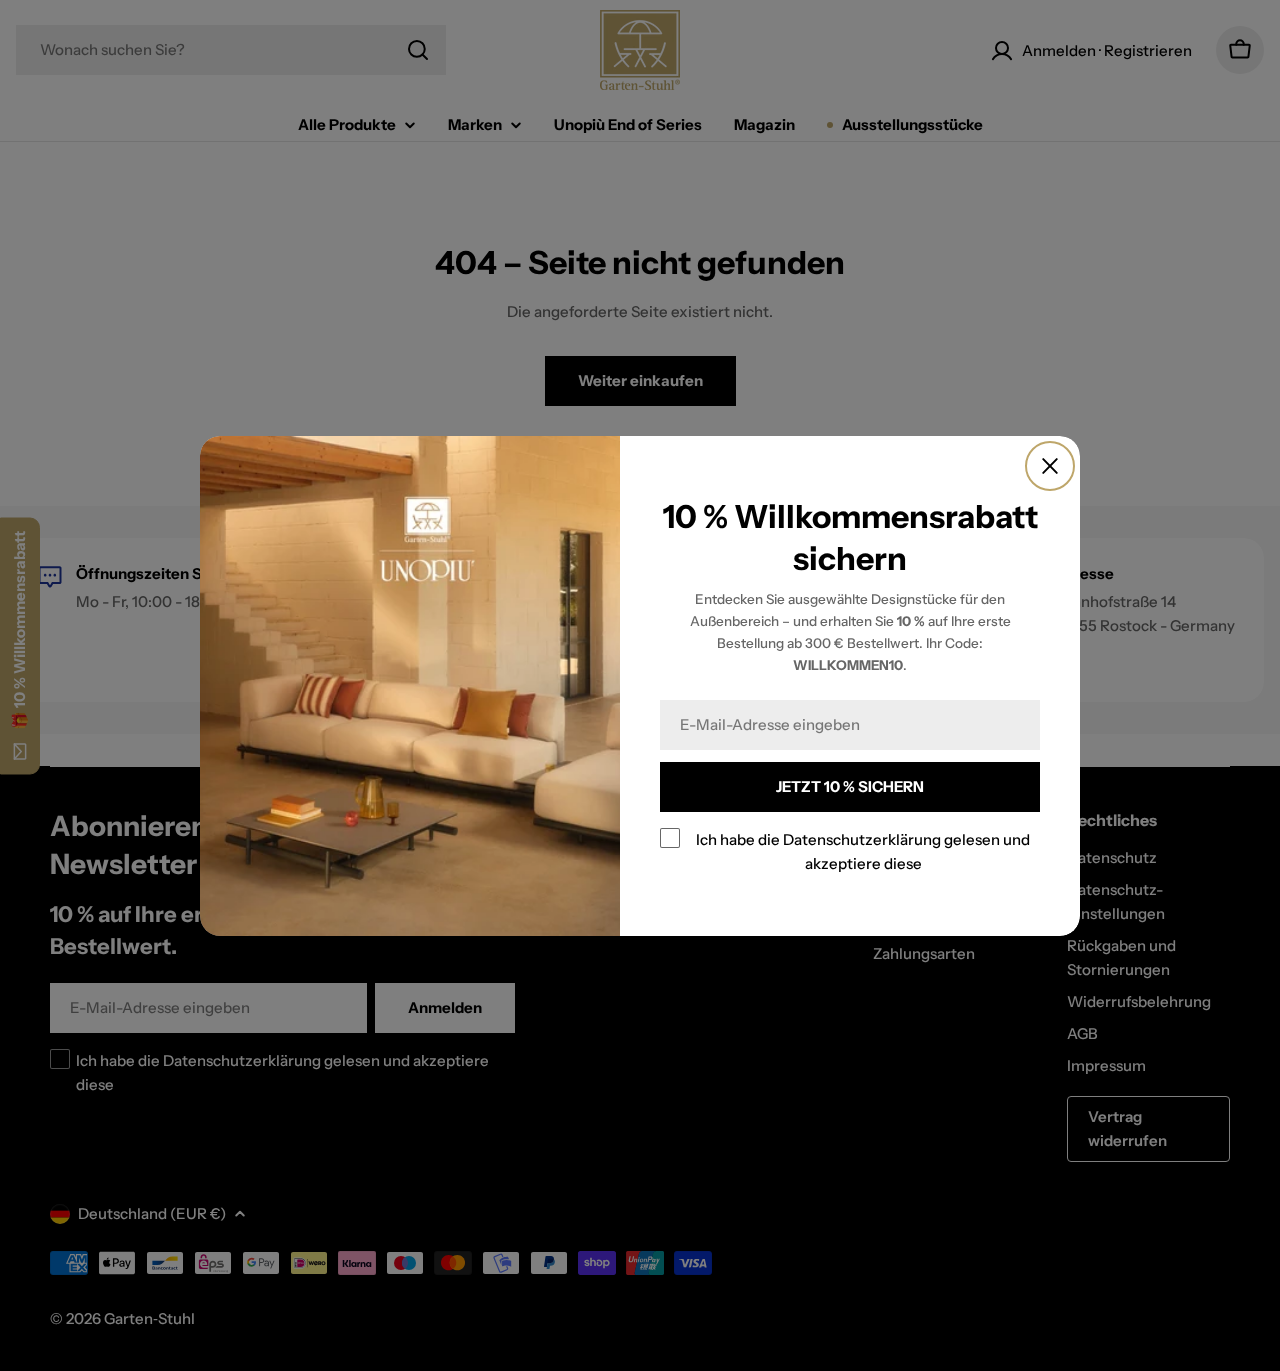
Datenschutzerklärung (862, 839)
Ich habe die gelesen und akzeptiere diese (863, 851)
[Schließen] (1050, 466)
